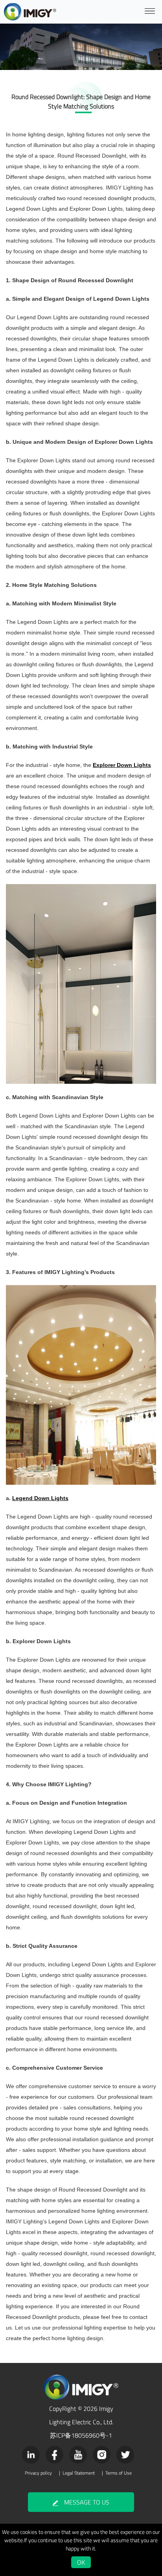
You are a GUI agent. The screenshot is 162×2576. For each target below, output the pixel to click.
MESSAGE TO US (87, 2502)
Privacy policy (38, 2473)
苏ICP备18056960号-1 (81, 2435)
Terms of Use (119, 2473)
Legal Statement (79, 2473)
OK (81, 2562)
